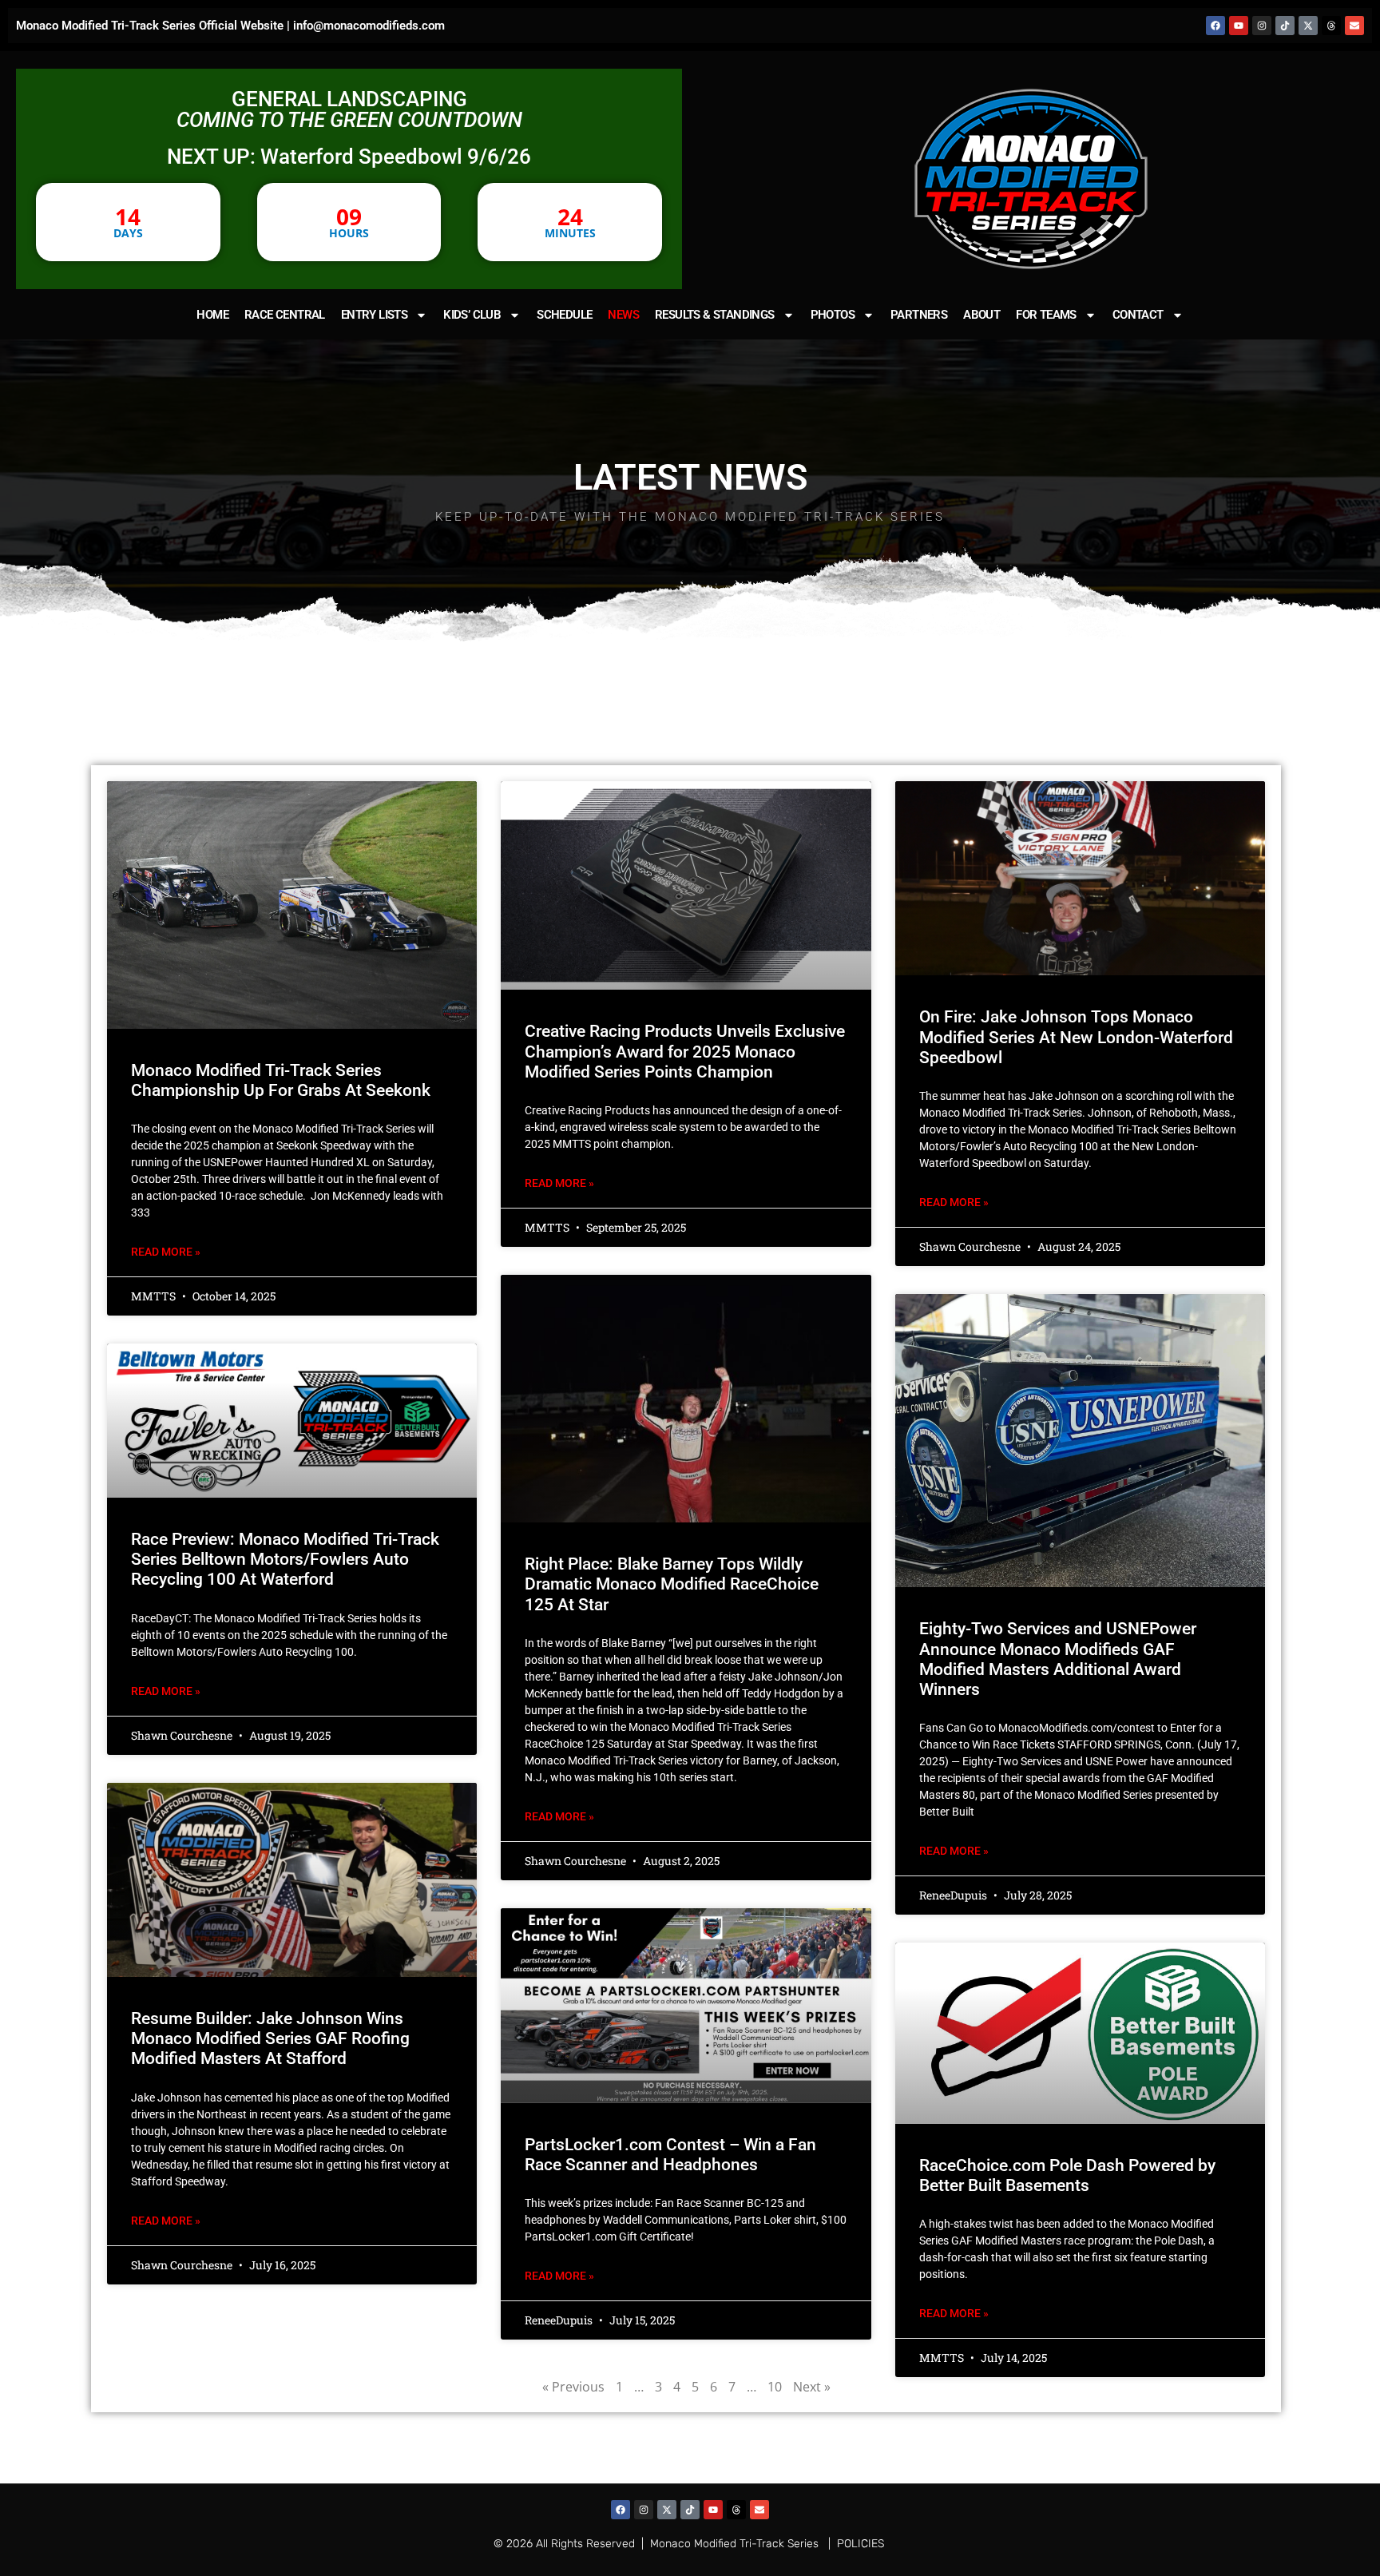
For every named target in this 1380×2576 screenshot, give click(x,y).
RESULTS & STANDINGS (715, 315)
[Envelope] (1354, 26)
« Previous (573, 2387)
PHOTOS (833, 315)
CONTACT (1138, 315)
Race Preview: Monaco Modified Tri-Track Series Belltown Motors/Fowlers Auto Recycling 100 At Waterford (285, 1559)
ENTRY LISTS (374, 315)
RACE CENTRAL (285, 315)
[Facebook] (1215, 26)
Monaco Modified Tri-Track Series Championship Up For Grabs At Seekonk (281, 1080)
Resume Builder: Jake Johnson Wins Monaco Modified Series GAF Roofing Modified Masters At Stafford (270, 2038)
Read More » (166, 1252)
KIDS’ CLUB (472, 315)
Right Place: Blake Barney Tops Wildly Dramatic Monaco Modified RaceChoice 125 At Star (672, 1584)
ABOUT (981, 315)
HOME (212, 315)
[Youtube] (1239, 26)
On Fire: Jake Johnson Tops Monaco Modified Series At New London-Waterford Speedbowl (1076, 1037)
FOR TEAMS (1046, 315)
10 (775, 2387)
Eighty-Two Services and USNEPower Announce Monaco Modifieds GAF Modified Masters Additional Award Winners (1058, 1659)
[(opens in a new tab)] (1081, 878)
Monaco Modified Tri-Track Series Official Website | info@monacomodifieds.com (230, 26)
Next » (812, 2387)
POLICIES (861, 2544)
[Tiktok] (1285, 26)
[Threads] (1331, 26)
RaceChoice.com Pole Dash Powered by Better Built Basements (1067, 2175)
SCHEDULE (564, 315)
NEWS (623, 315)
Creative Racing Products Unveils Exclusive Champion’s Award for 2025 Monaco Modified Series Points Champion (685, 1051)
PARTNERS (919, 315)
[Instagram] (1262, 26)
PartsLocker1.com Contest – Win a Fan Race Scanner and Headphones (670, 2155)
